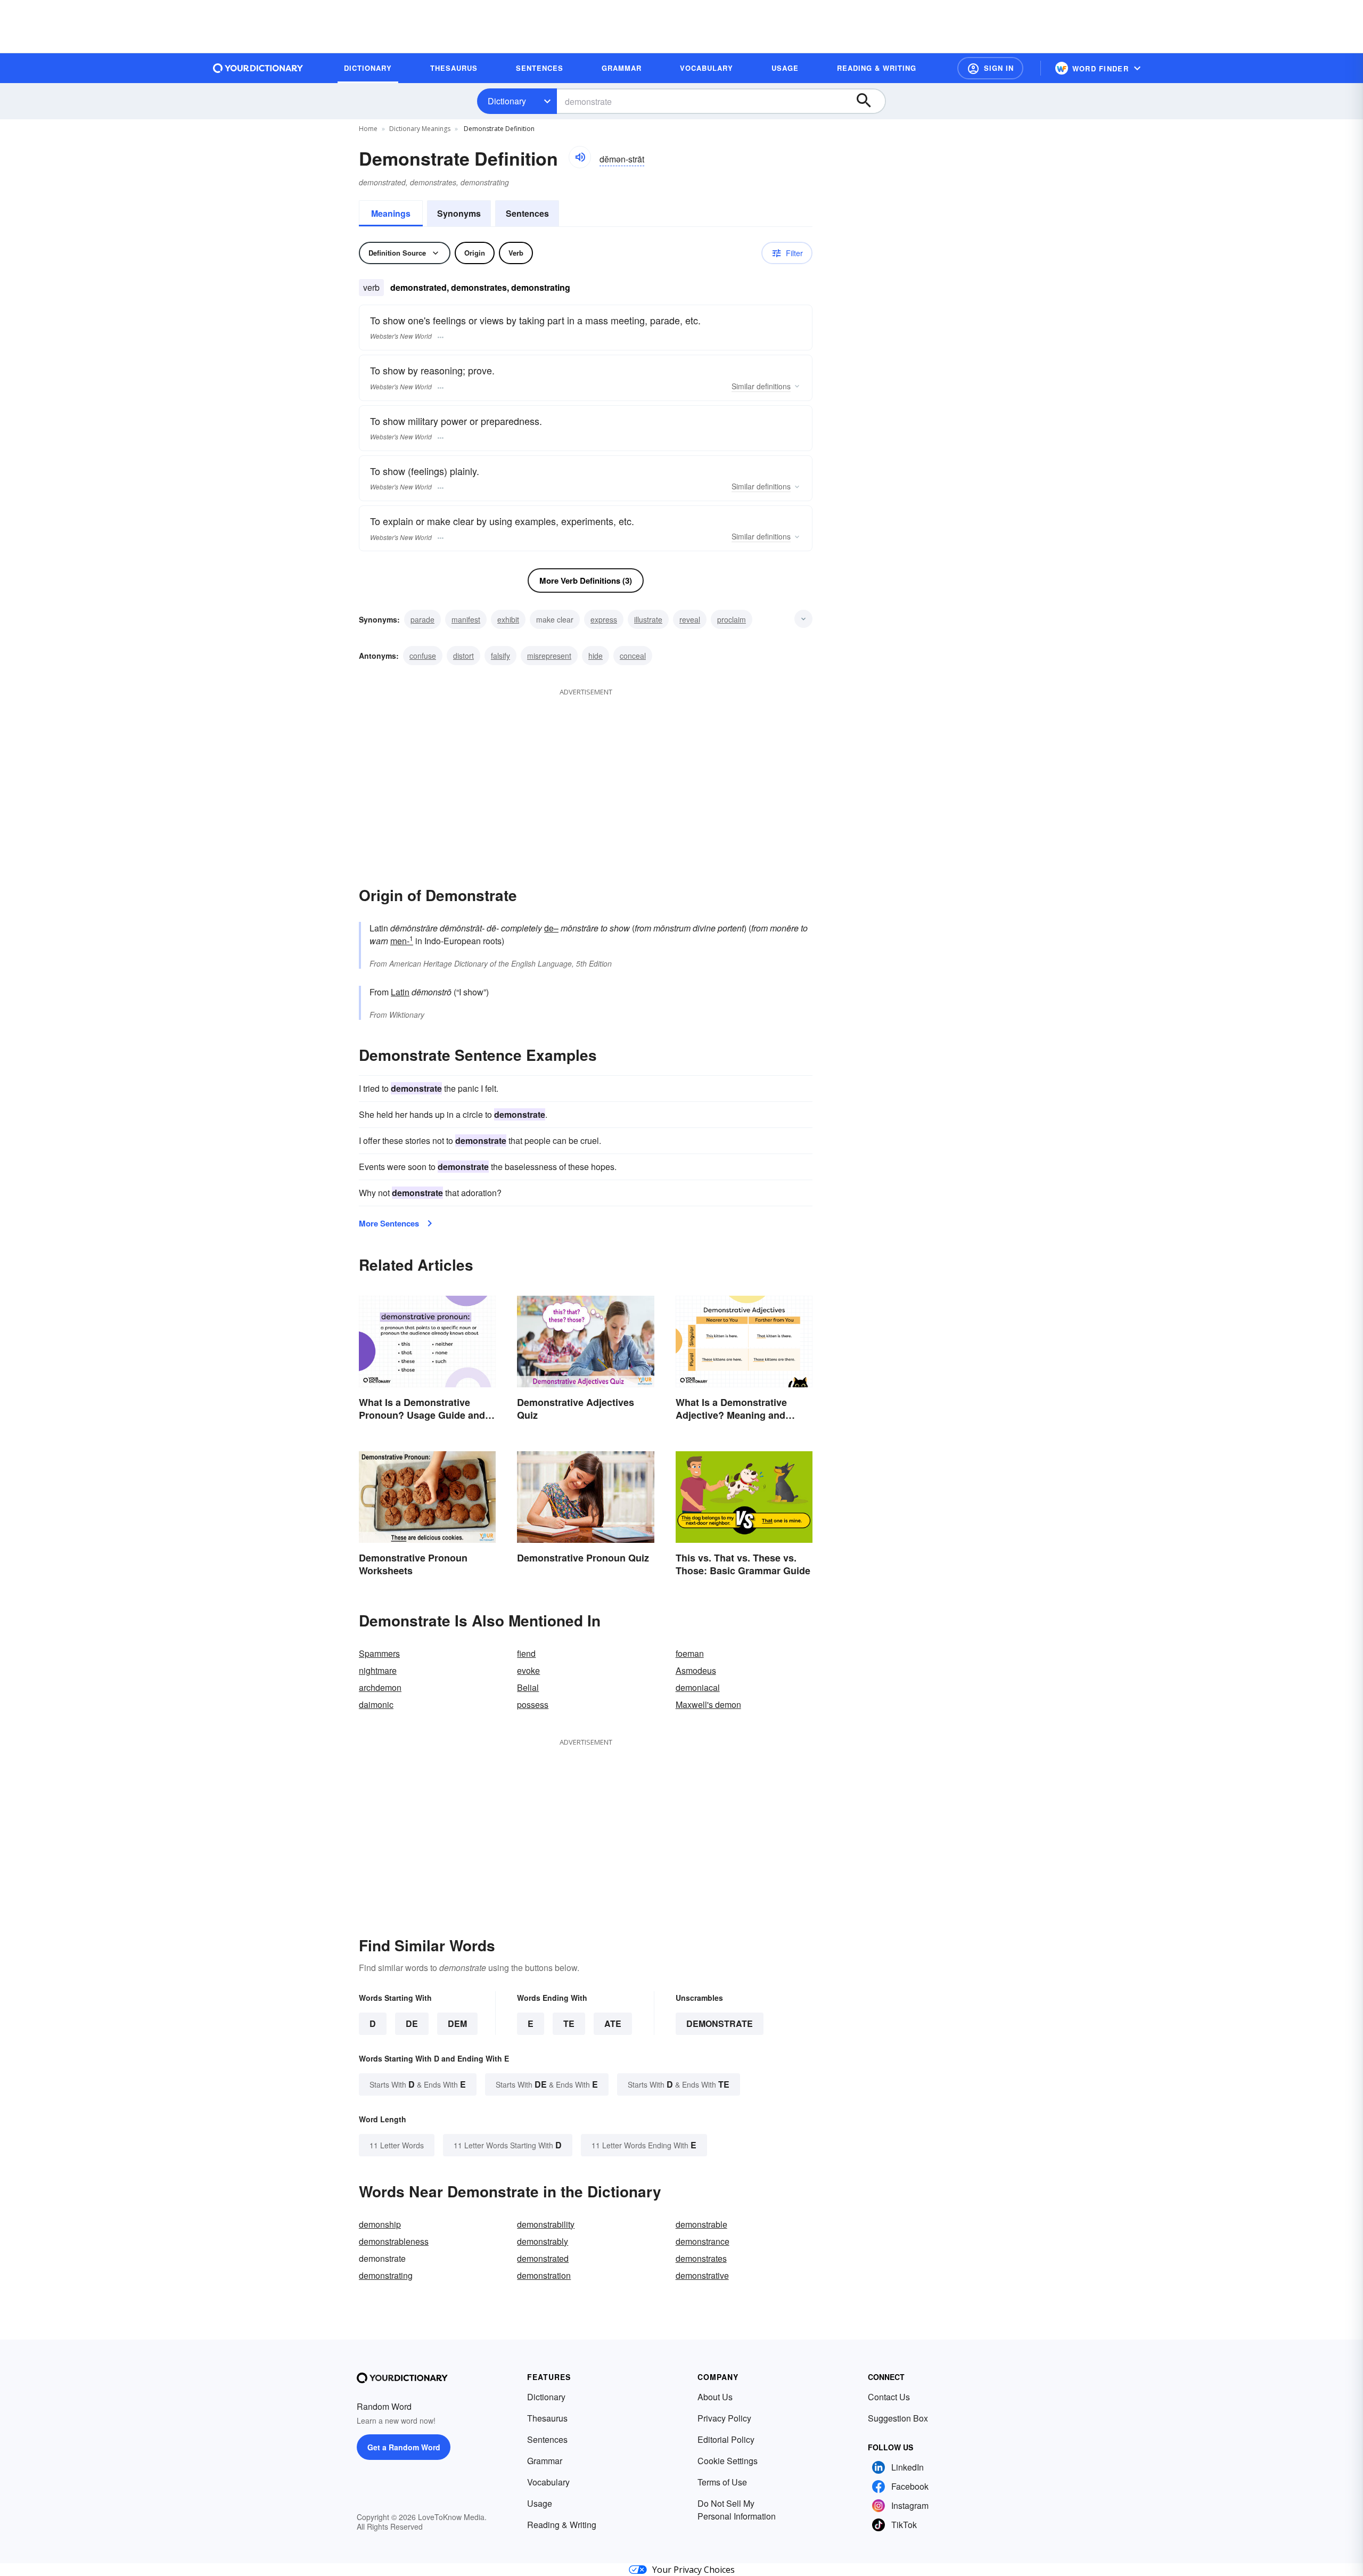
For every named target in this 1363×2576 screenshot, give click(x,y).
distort (463, 656)
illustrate (648, 619)
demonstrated (543, 2258)
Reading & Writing (562, 2525)
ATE (613, 2023)
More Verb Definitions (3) (586, 580)
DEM (457, 2023)
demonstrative (702, 2275)
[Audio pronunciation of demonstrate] (580, 157)
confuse (423, 656)
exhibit (508, 619)
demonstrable (701, 2224)
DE (412, 2023)
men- (402, 941)
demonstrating (386, 2275)
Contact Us (889, 2397)
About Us (715, 2397)
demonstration (544, 2275)
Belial (528, 1687)
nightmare (378, 1670)
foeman (690, 1653)
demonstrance (703, 2241)
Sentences (527, 213)
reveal (690, 619)
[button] (990, 68)
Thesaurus (547, 2418)
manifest (466, 619)
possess (533, 1704)
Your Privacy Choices (693, 2570)
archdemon (380, 1687)
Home (368, 129)
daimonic (376, 1704)
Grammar (545, 2461)
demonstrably (543, 2241)
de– (551, 928)
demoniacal (698, 1687)
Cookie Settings (728, 2461)
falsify (500, 656)
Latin (400, 992)
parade (422, 619)
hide (596, 656)
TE (569, 2023)
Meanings (391, 213)
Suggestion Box (898, 2418)
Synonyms (459, 213)
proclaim (732, 619)
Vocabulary (548, 2482)
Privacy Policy (724, 2418)
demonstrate (720, 2023)
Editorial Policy (726, 2439)
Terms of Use (722, 2482)
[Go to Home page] (258, 68)
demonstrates (701, 2258)
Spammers (379, 1653)
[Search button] (869, 101)
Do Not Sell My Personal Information (737, 2510)
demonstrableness (394, 2241)
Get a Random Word (404, 2447)
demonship (380, 2224)
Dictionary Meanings (420, 129)
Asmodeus (696, 1670)
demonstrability (546, 2224)
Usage (540, 2503)
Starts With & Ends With (418, 2084)
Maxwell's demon (708, 1704)
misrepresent (549, 656)
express (604, 619)
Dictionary (507, 101)
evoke (528, 1670)
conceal (633, 656)
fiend (526, 1653)
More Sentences (389, 1223)
